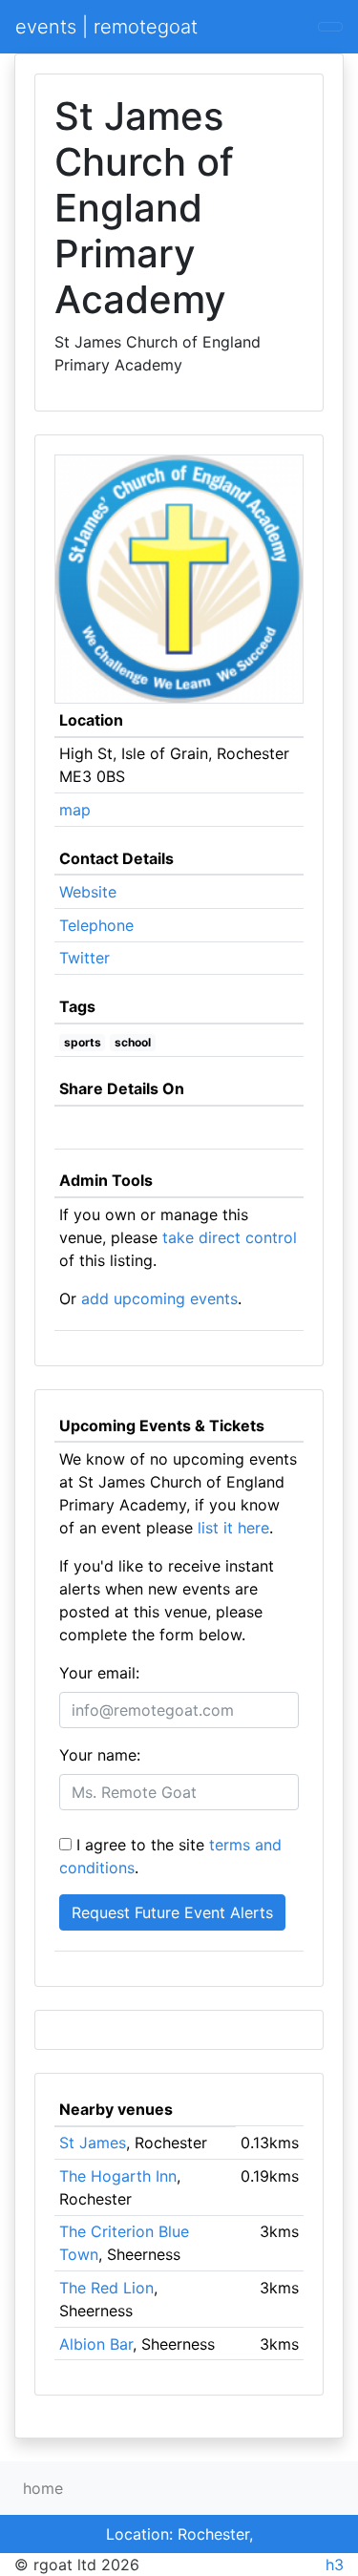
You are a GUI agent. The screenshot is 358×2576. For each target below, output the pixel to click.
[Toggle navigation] (330, 27)
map (75, 810)
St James (93, 2143)
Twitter (84, 958)
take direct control (230, 1237)
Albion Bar (96, 2344)
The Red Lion (106, 2288)
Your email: (99, 1673)
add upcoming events (159, 1299)
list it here (233, 1528)
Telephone (96, 925)
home (43, 2488)
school (133, 1042)
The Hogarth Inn (118, 2176)
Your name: (100, 1755)
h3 (335, 2565)
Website (88, 892)
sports (83, 1042)
